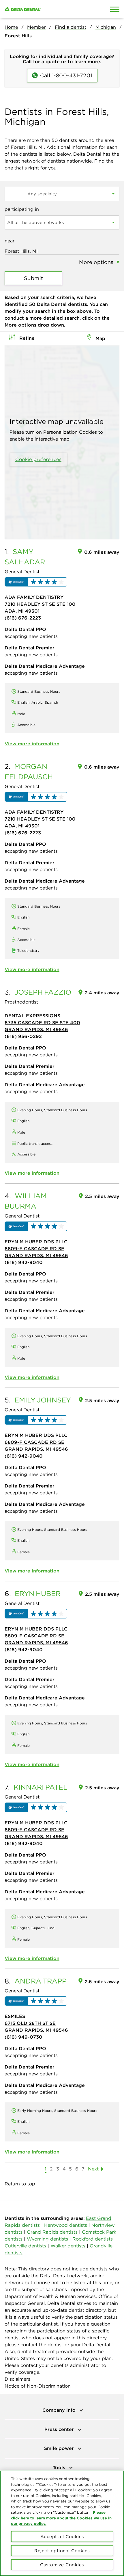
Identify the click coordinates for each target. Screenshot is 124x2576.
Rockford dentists (93, 2239)
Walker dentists (68, 2246)
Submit (34, 278)
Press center (60, 2429)
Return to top (20, 2184)
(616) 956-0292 (23, 1036)
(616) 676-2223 (23, 618)
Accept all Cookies (62, 2537)
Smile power (60, 2448)
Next (93, 2169)
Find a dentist (71, 27)
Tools (60, 2467)
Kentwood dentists (66, 2225)
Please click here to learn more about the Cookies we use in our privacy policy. (61, 2518)
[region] (62, 2523)
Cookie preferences (38, 459)
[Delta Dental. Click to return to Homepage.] (47, 9)
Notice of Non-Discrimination (38, 2386)
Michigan (106, 27)
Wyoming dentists (47, 2239)
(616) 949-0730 (24, 2037)
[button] (36, 582)
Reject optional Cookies (62, 2551)
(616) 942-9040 (24, 1262)
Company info (60, 2410)
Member (36, 27)
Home (11, 27)
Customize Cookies (62, 2565)
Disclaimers (17, 2379)
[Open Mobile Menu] (115, 9)
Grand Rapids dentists (52, 2232)
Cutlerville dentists (25, 2246)
